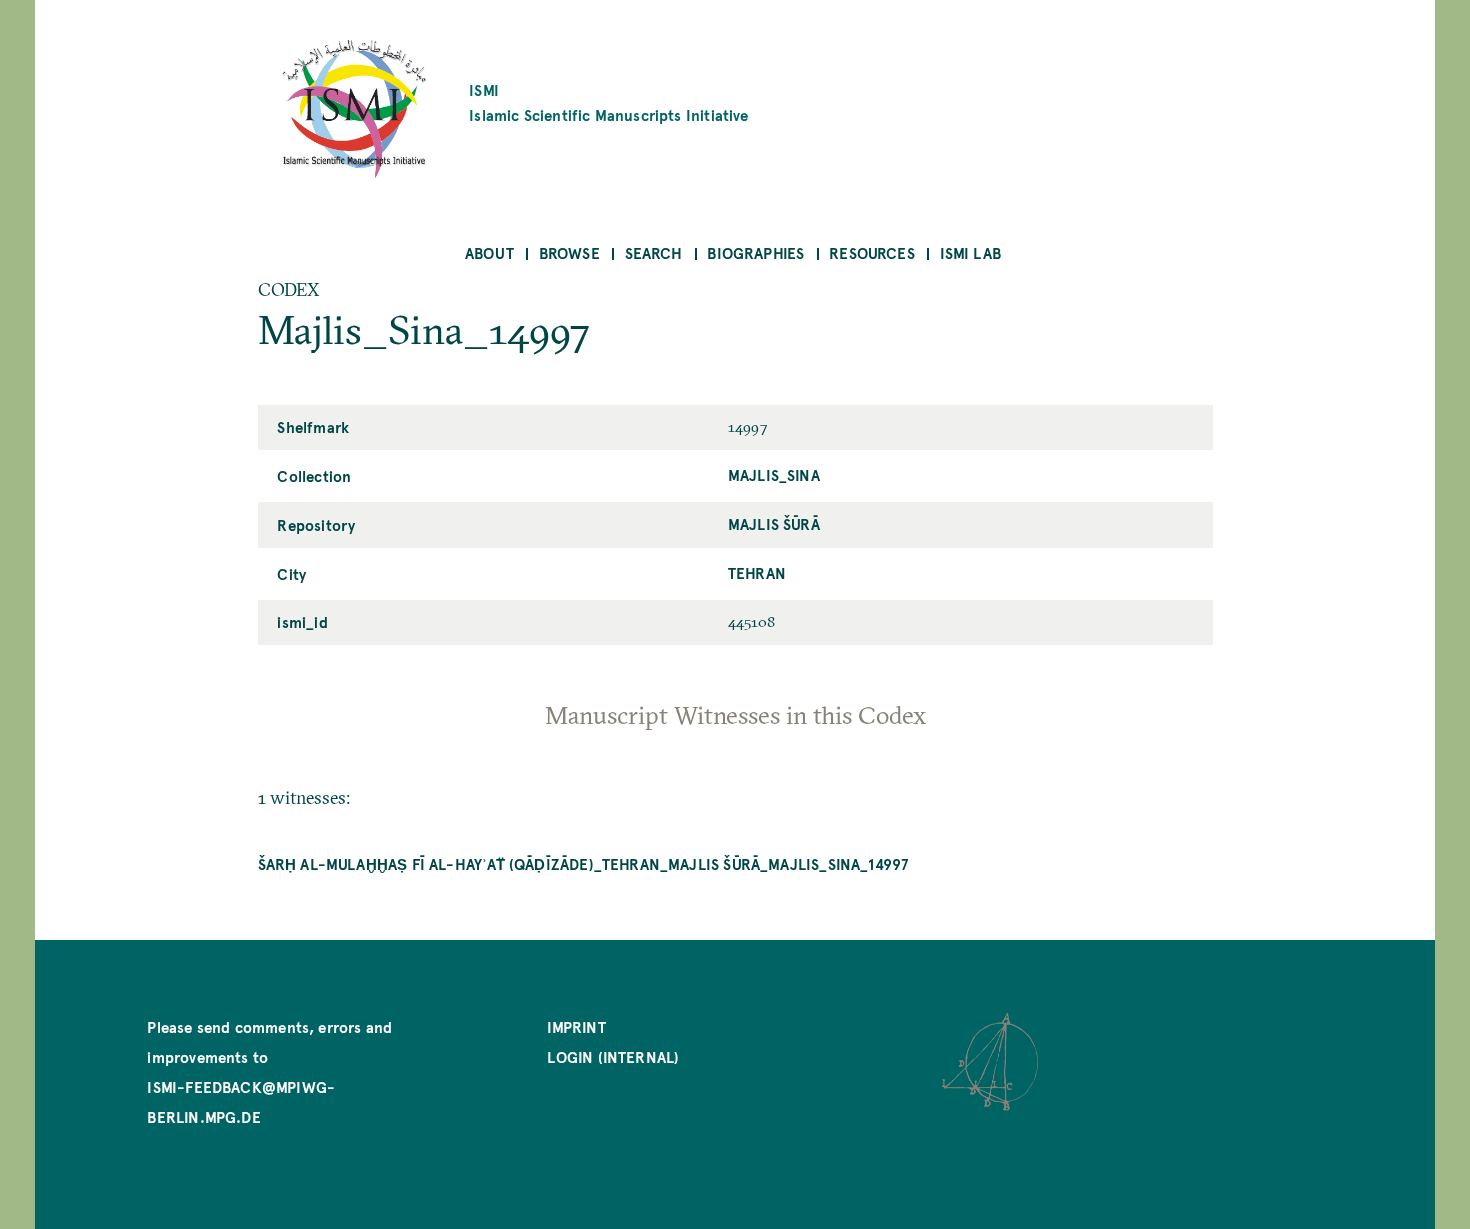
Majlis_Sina (774, 474)
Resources (872, 252)
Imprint (576, 1026)
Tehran (757, 572)
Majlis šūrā (774, 523)
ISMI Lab (970, 252)
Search (654, 252)
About (489, 252)
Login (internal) (613, 1056)
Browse (569, 252)
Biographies (755, 252)
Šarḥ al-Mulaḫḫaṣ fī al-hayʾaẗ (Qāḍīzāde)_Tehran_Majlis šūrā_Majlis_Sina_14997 (583, 863)
